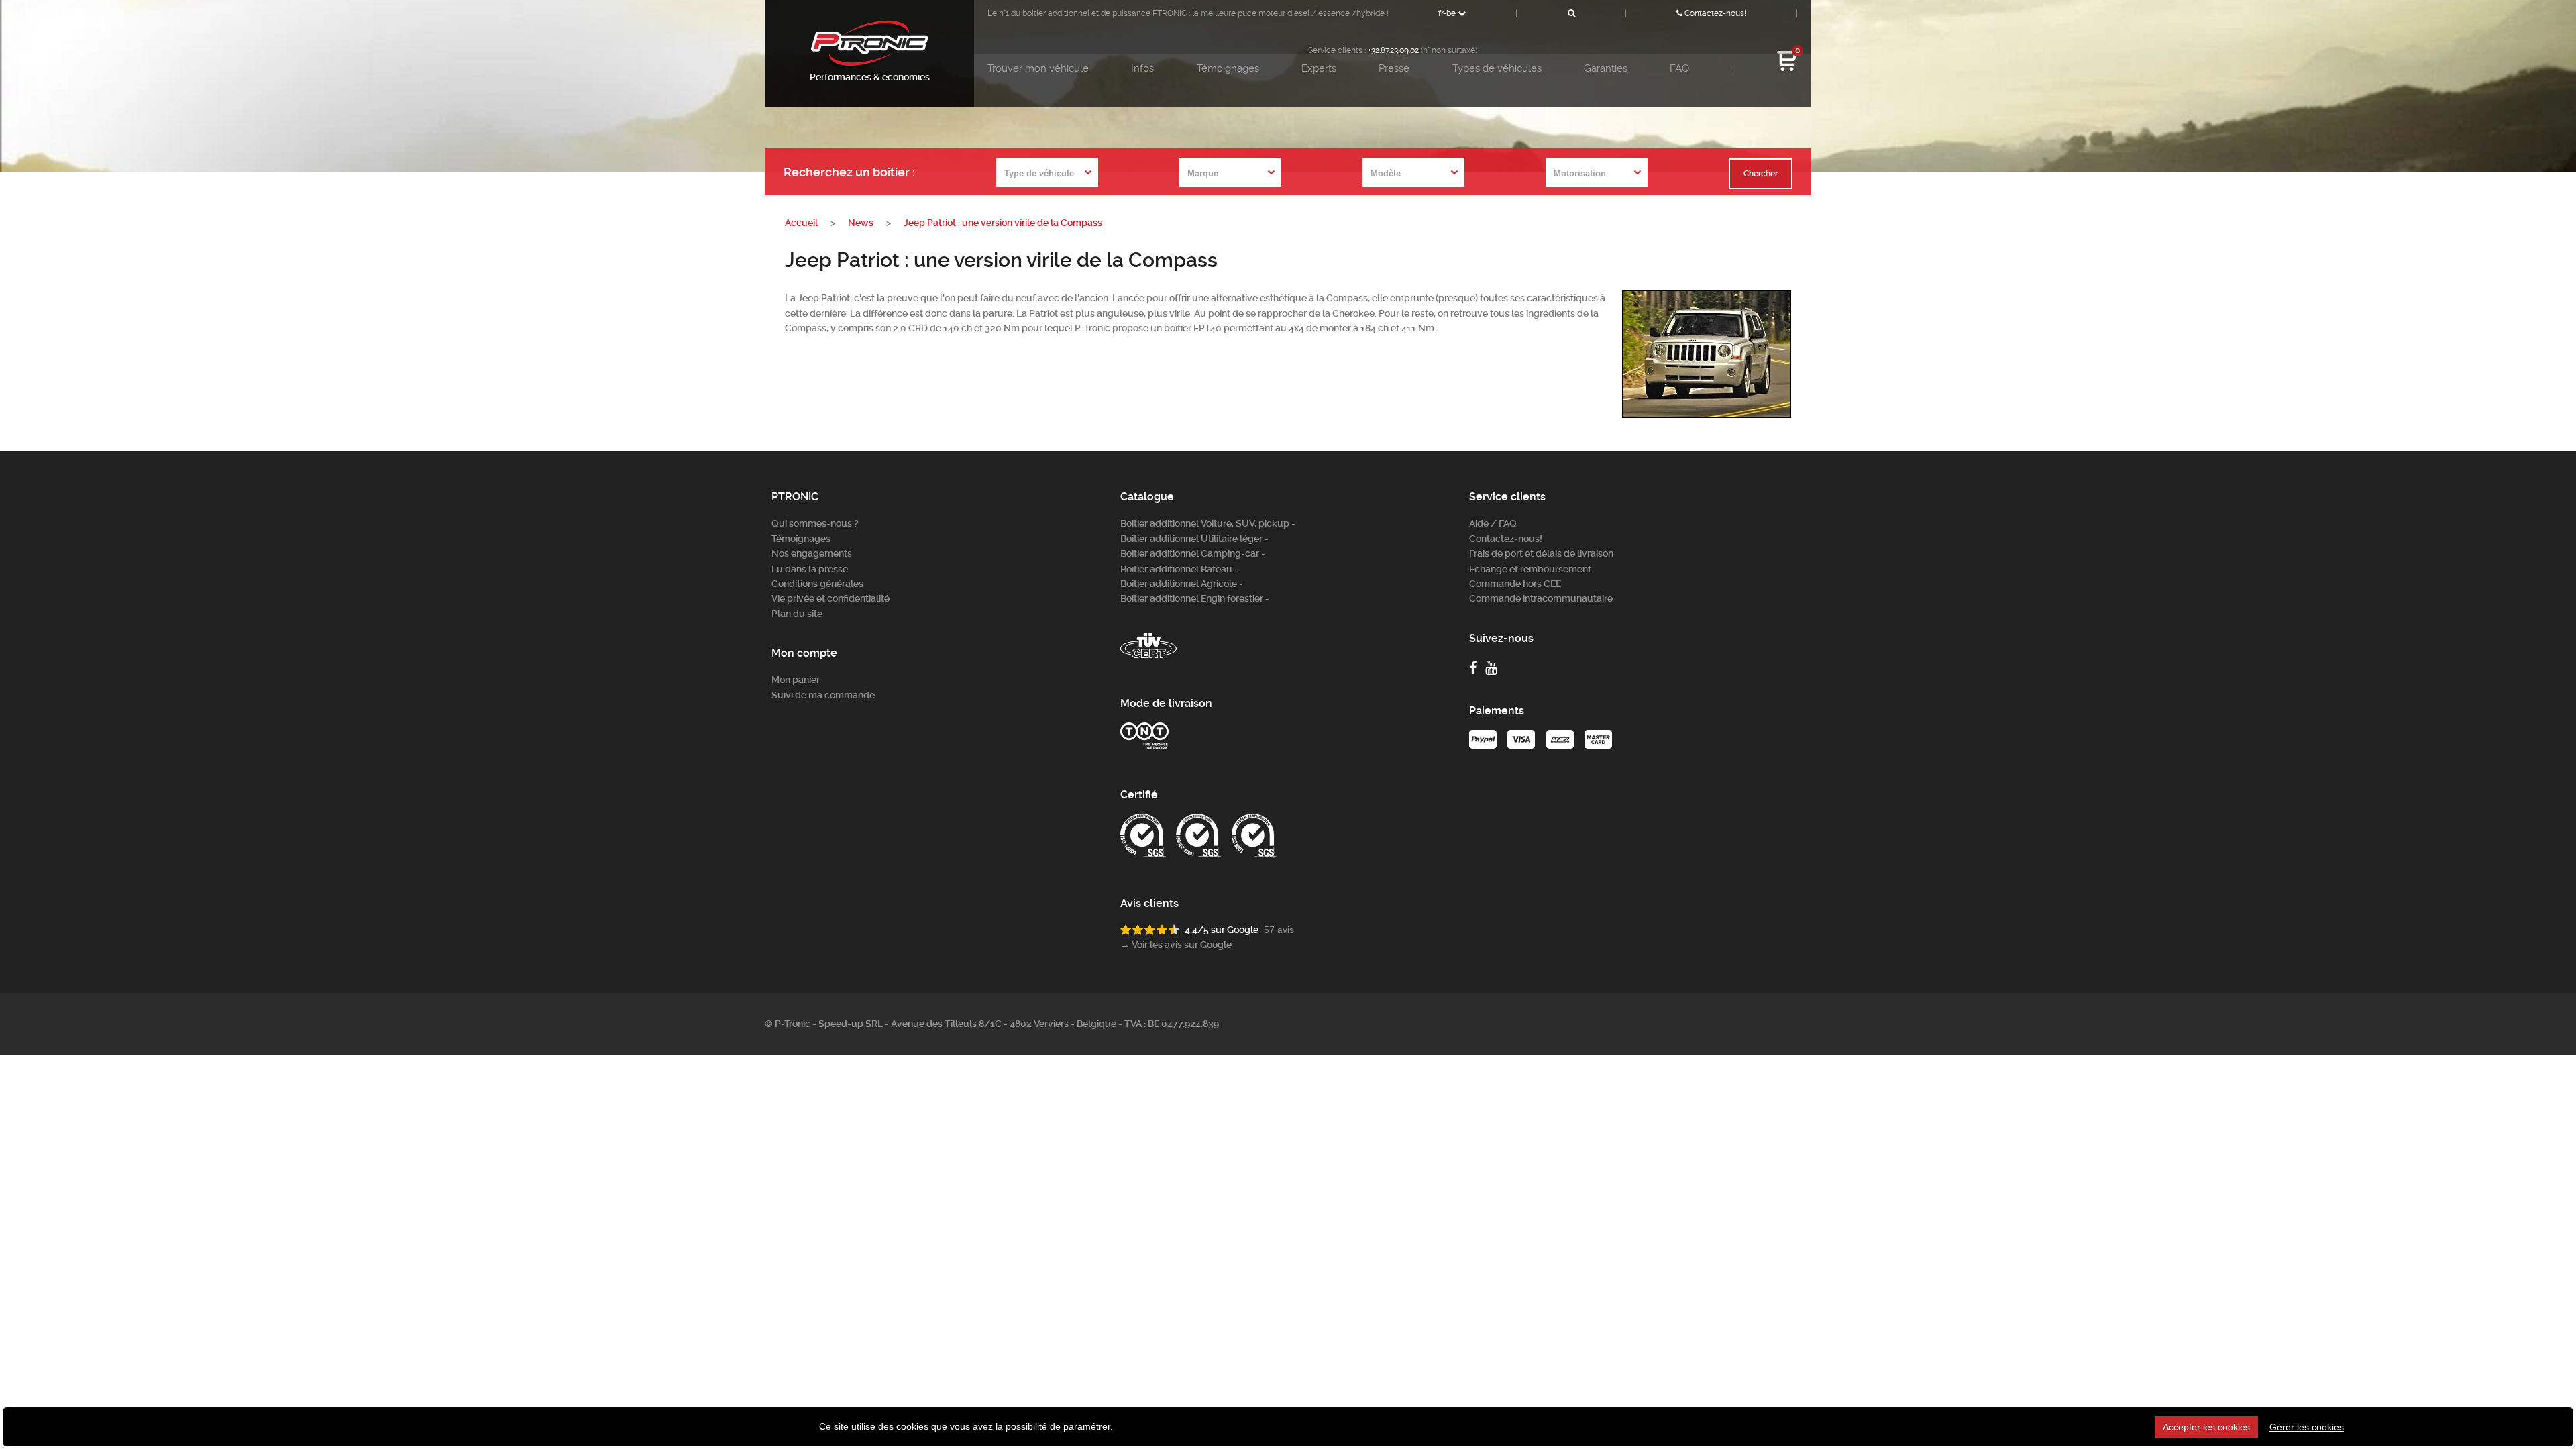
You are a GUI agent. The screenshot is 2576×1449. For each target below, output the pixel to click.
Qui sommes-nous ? (815, 523)
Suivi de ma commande (823, 695)
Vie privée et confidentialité (830, 598)
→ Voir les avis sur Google (1176, 945)
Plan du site (797, 614)
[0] (1787, 69)
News (861, 223)
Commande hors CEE (1515, 584)
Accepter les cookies (2206, 1427)
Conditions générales (817, 584)
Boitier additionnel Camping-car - (1193, 553)
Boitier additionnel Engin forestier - (1195, 598)
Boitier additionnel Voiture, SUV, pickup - (1208, 523)
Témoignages (1228, 68)
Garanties (1606, 68)
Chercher (1761, 174)
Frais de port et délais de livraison (1541, 553)
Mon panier (796, 680)
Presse (1394, 68)
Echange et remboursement (1530, 569)
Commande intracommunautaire (1541, 598)
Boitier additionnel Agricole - (1182, 584)
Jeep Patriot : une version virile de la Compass (1003, 223)
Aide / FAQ (1493, 523)
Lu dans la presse (810, 569)
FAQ (1679, 68)
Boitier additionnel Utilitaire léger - (1194, 539)
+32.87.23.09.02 (1393, 50)
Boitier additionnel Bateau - (1179, 569)
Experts (1319, 68)
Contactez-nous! (1714, 13)
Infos (1142, 68)
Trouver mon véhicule (1038, 68)
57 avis (1279, 930)
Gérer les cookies (2307, 1427)
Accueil (801, 223)
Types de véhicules (1497, 68)
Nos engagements (812, 553)
